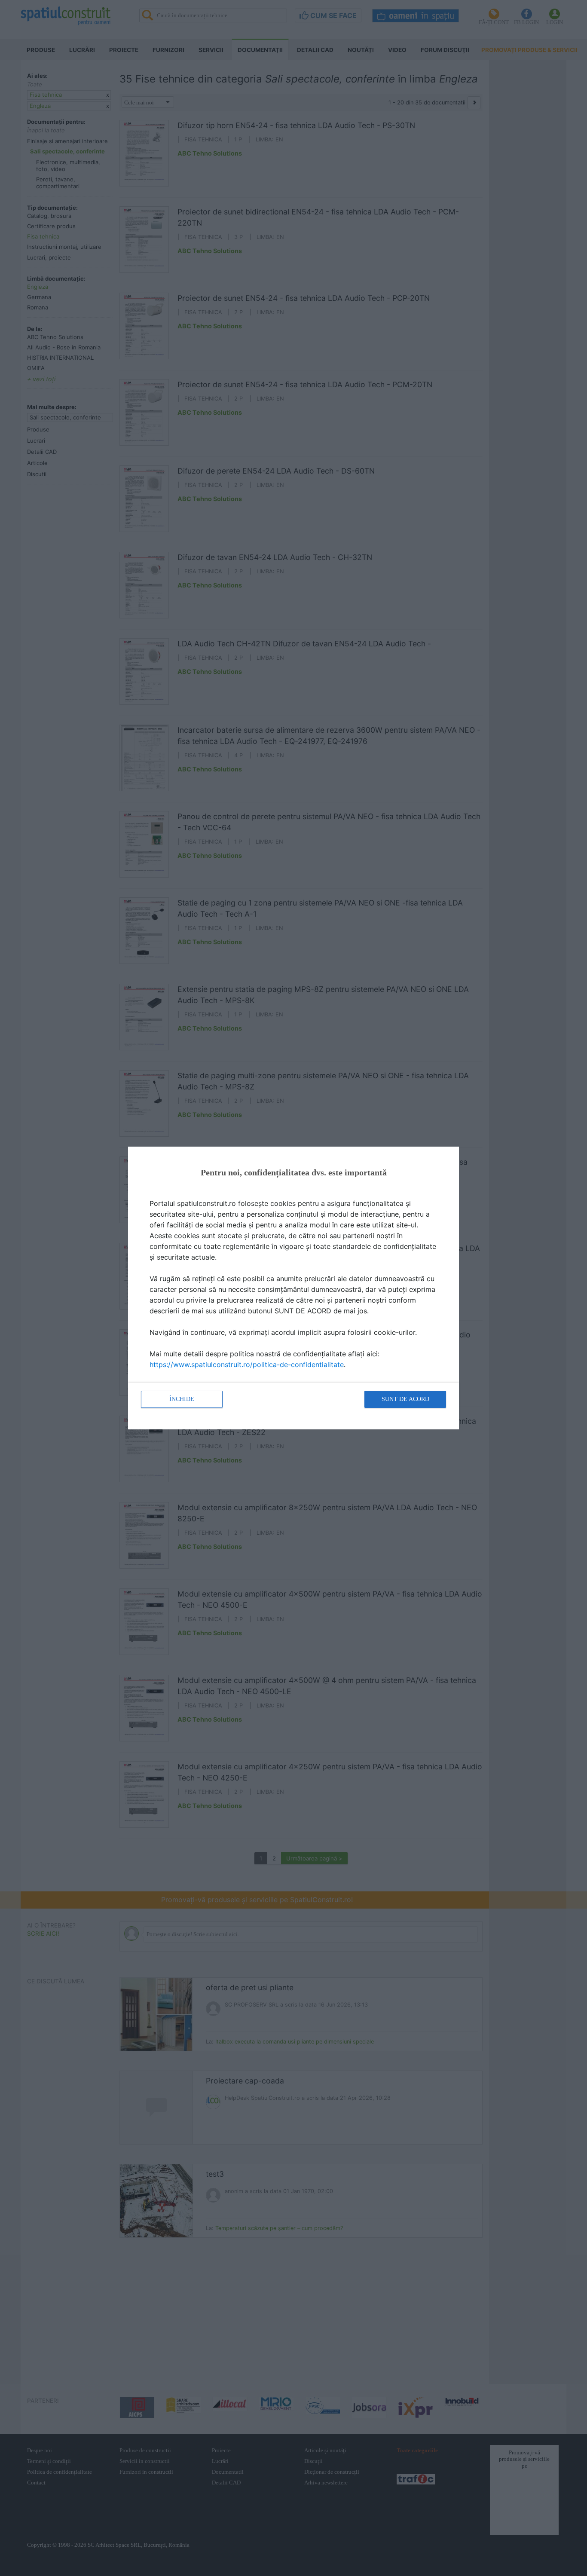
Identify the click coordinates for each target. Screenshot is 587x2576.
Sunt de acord (405, 1399)
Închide (182, 1399)
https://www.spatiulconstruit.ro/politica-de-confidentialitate (247, 1364)
